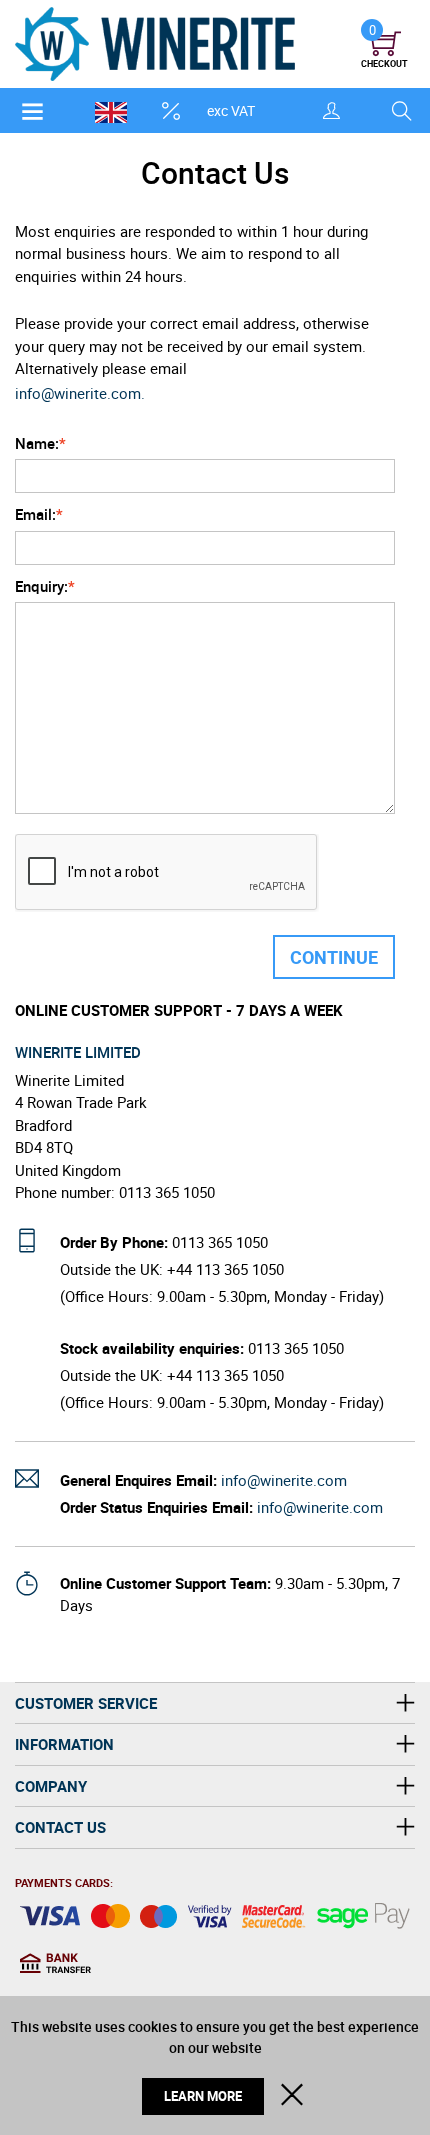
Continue (334, 957)
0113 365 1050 (220, 1242)
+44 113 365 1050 (225, 1269)
